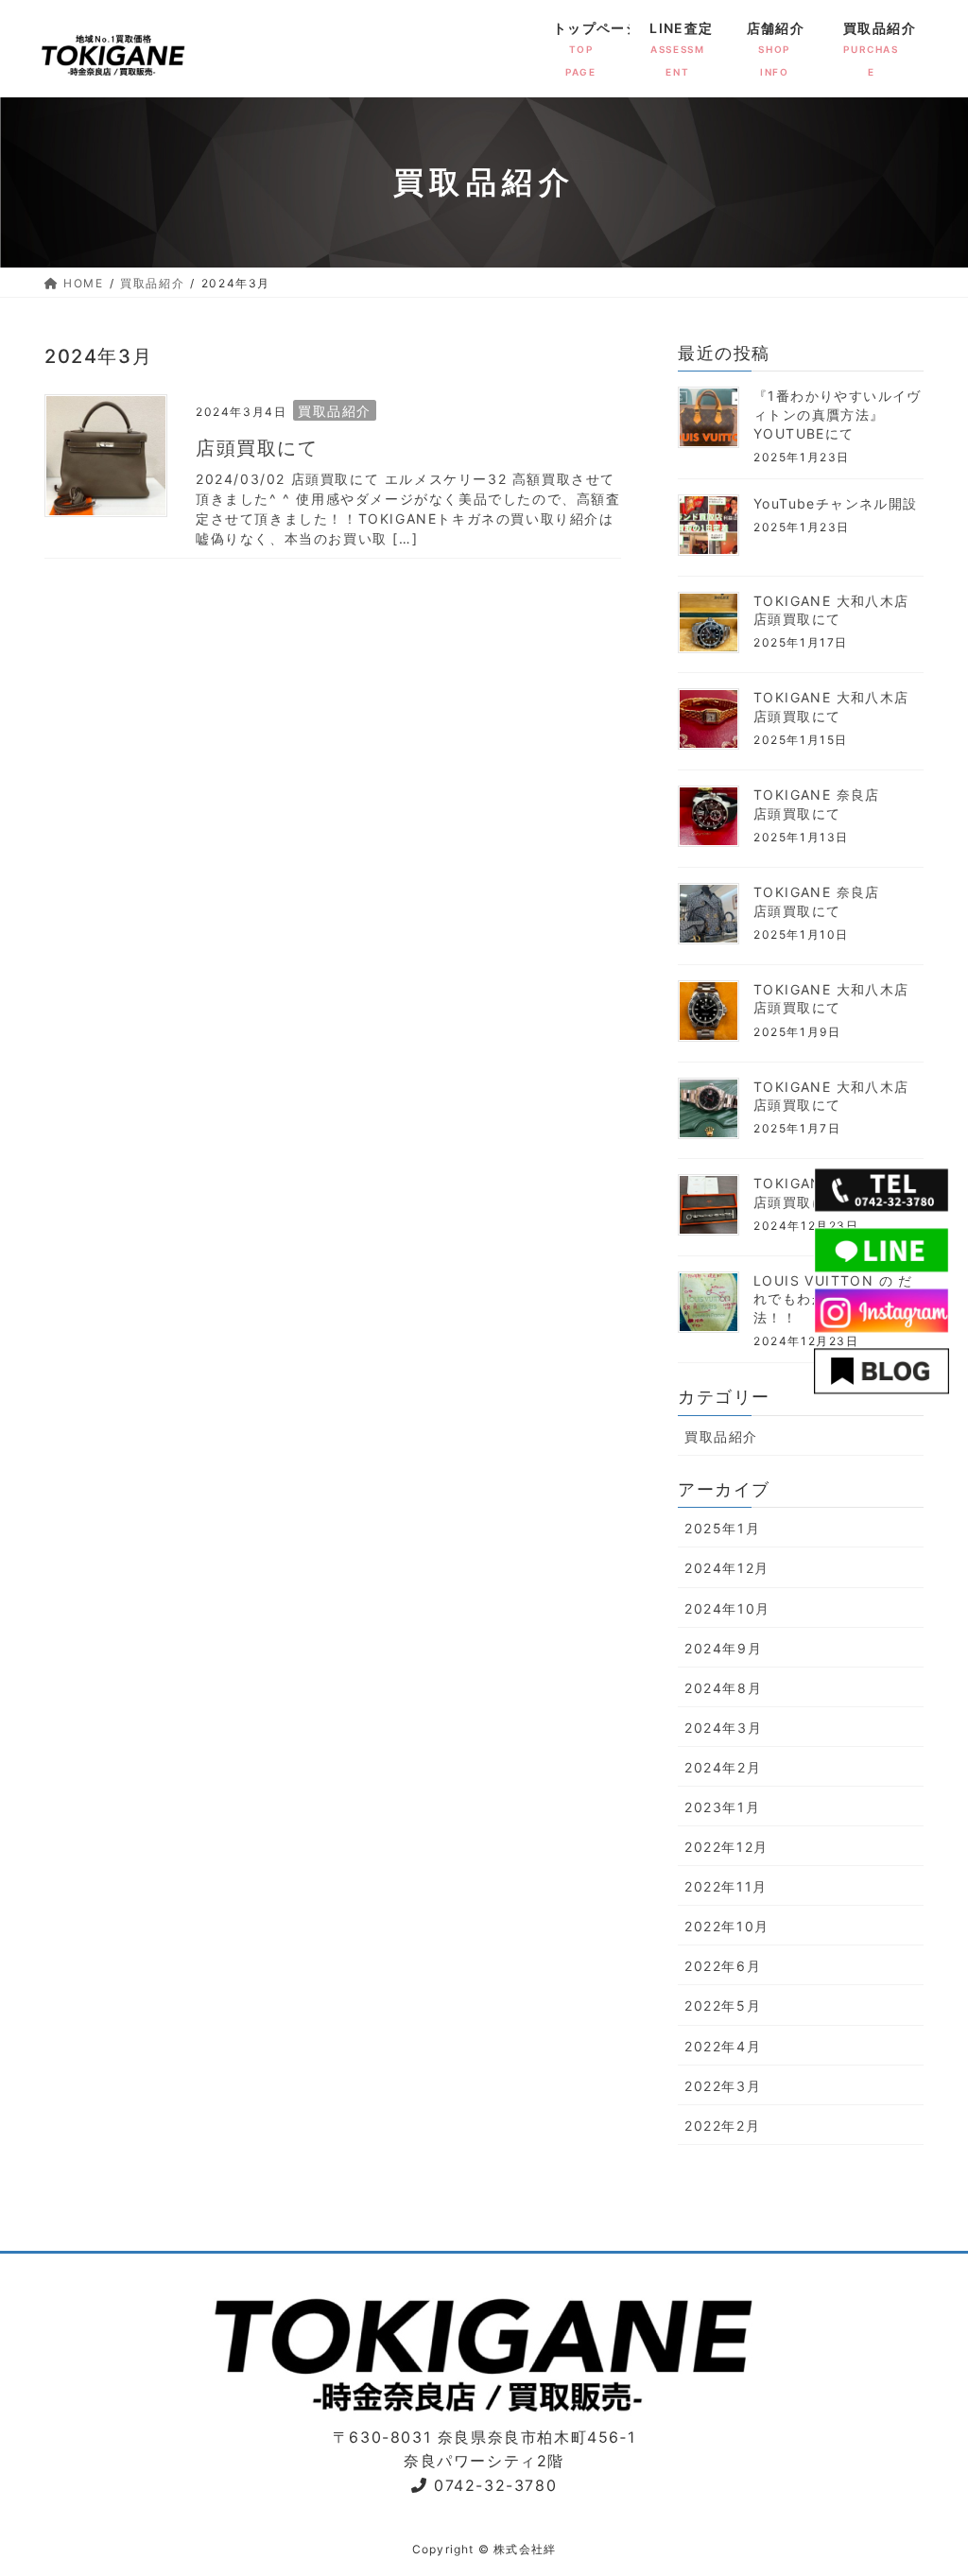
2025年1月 (722, 1528)
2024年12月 (727, 1568)
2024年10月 (727, 1608)
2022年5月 (723, 2005)
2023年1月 (722, 1807)
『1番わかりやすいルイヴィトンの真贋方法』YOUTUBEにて (838, 414)
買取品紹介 (335, 411)
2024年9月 (723, 1648)
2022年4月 (723, 2046)
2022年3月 (723, 2086)
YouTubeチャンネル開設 (836, 503)
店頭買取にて (257, 448)
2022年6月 (723, 1966)
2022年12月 (726, 1847)
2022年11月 (726, 1886)
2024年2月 (723, 1767)
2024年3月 (723, 1728)
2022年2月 (722, 2126)
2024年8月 (723, 1688)
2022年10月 (727, 1926)
